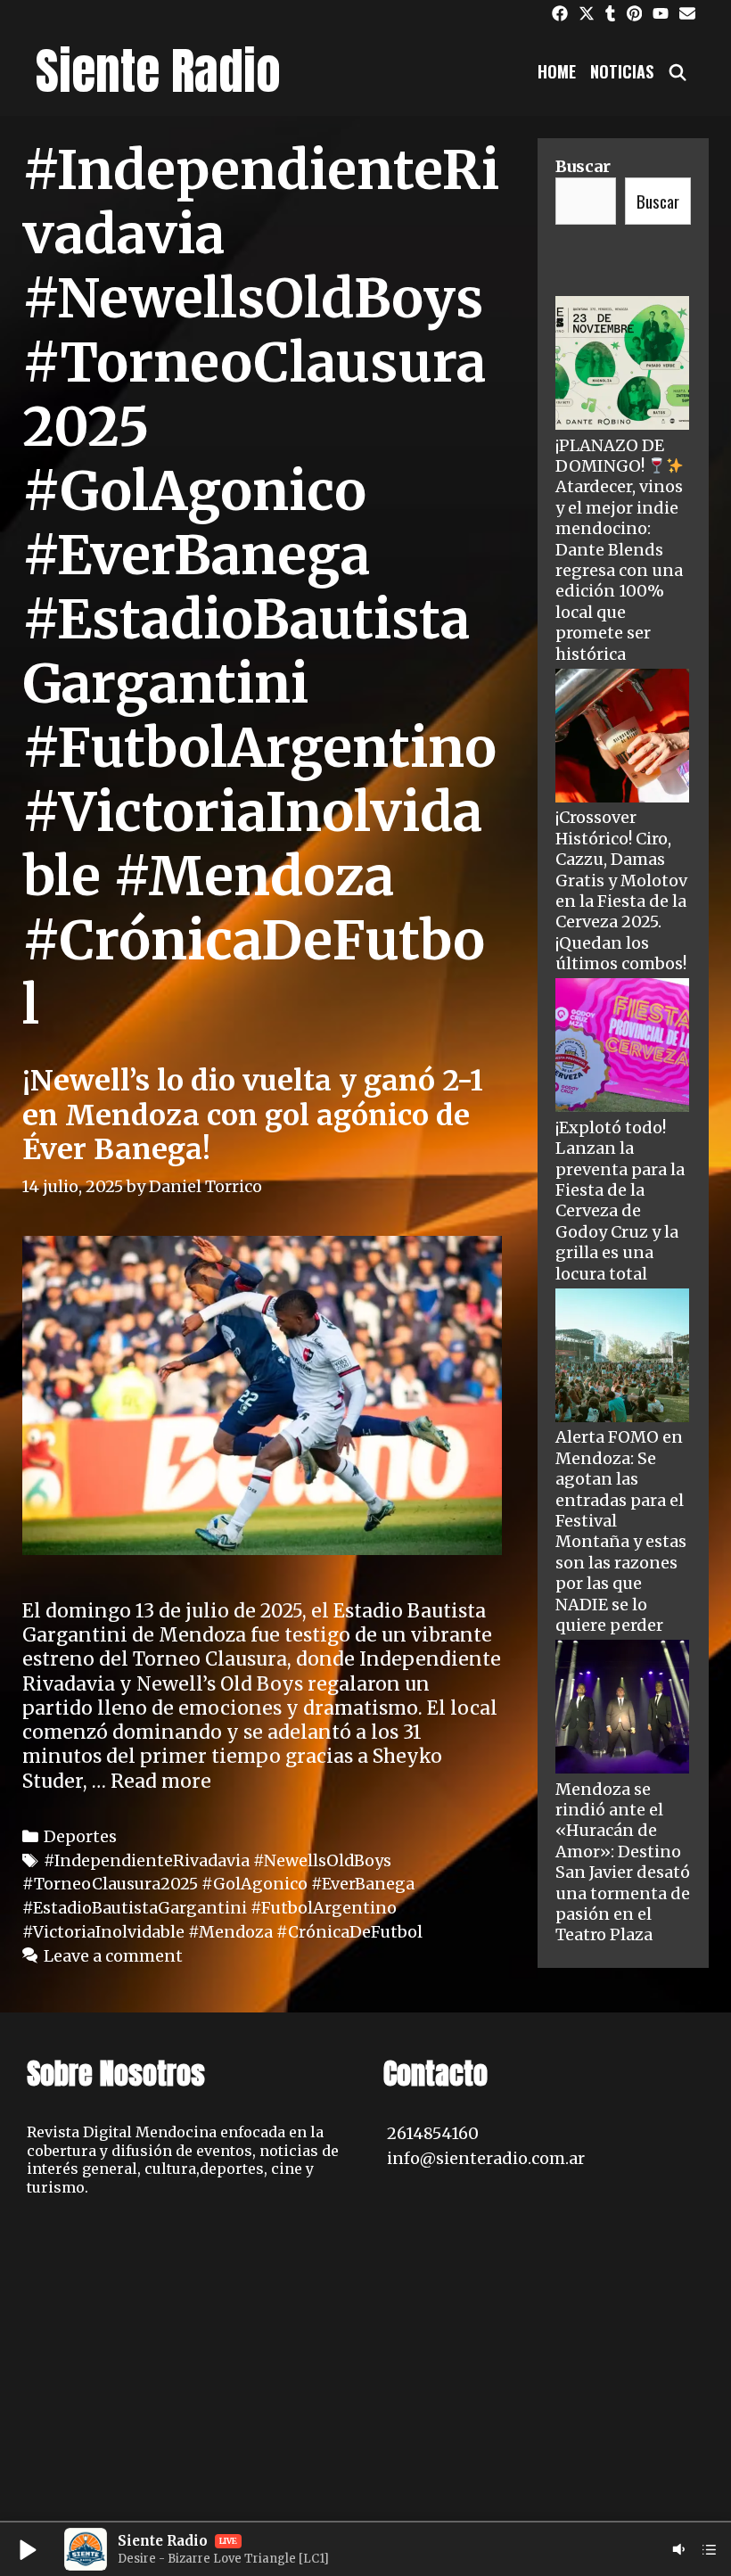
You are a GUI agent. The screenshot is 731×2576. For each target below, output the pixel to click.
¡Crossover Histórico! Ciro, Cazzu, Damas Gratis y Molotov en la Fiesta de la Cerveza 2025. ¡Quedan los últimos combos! (621, 890)
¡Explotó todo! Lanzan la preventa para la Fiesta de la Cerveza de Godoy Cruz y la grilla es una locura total (620, 1201)
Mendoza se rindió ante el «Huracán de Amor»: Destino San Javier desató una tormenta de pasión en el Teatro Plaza (623, 1862)
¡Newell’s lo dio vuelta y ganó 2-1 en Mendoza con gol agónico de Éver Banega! (253, 1115)
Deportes (80, 1836)
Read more (161, 1781)
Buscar (583, 166)
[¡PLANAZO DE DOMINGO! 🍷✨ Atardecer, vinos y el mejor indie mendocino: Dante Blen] (622, 365)
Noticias (622, 71)
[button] (27, 2549)
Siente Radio (158, 71)
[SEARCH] (678, 71)
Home (557, 71)
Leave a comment (113, 1956)
